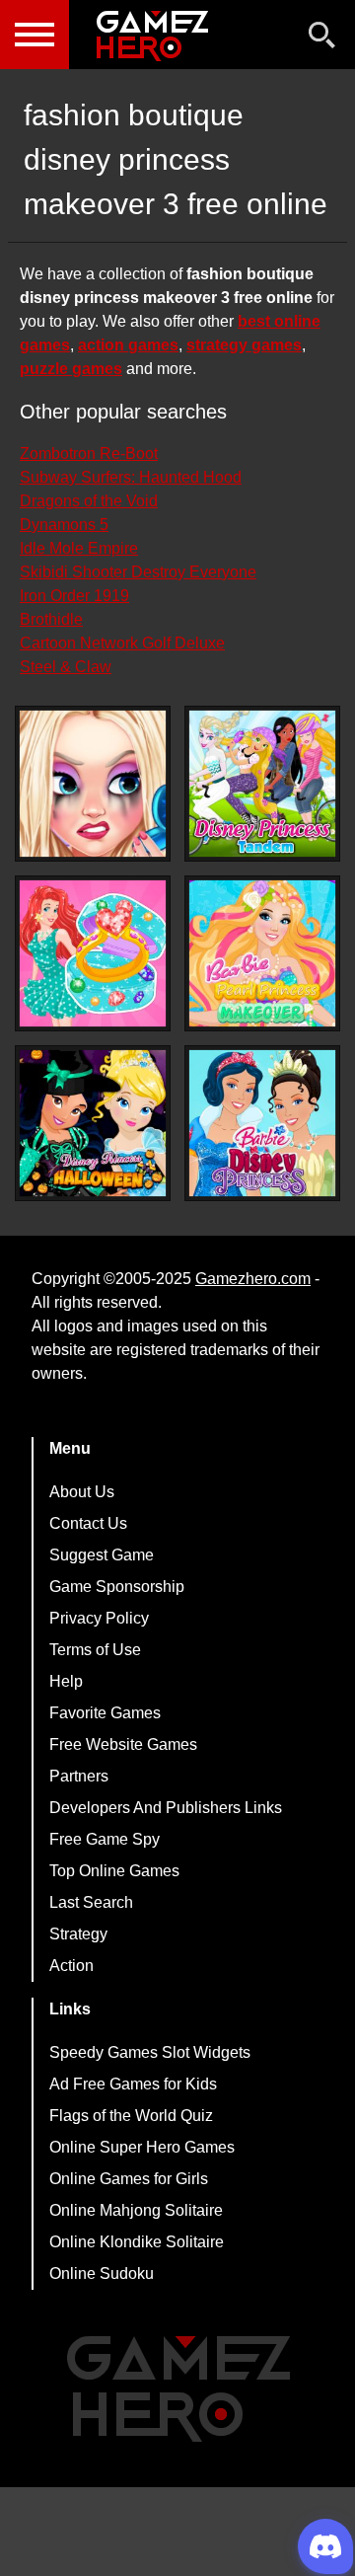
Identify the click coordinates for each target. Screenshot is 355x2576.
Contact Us (88, 1523)
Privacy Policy (99, 1618)
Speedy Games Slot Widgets (150, 2052)
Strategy (78, 1934)
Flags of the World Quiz (131, 2116)
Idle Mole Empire (79, 548)
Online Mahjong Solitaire (136, 2210)
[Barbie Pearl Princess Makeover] (262, 953)
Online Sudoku (102, 2273)
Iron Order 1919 (74, 596)
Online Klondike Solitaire (137, 2242)
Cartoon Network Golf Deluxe (122, 643)
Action (71, 1966)
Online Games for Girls (129, 2179)
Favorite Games (105, 1713)
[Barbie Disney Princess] (262, 1123)
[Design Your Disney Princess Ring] (93, 953)
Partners (79, 1776)
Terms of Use (95, 1650)
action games (128, 345)
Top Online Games (114, 1871)
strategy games (244, 345)
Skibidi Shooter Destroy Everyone (138, 572)
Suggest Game (102, 1555)
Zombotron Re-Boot (89, 454)
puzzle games (71, 369)
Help (66, 1681)
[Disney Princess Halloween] (93, 1123)
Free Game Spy (105, 1839)
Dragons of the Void (89, 501)
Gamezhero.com (253, 1279)
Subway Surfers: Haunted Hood (131, 477)
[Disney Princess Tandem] (262, 784)
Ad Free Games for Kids (133, 2084)
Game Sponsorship (117, 1587)
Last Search (91, 1902)
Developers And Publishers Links (166, 1808)
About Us (82, 1492)
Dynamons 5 (64, 525)
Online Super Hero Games (142, 2147)
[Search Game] (322, 39)
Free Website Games (123, 1744)
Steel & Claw (66, 667)
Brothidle (51, 619)
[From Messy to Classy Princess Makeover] (93, 784)
